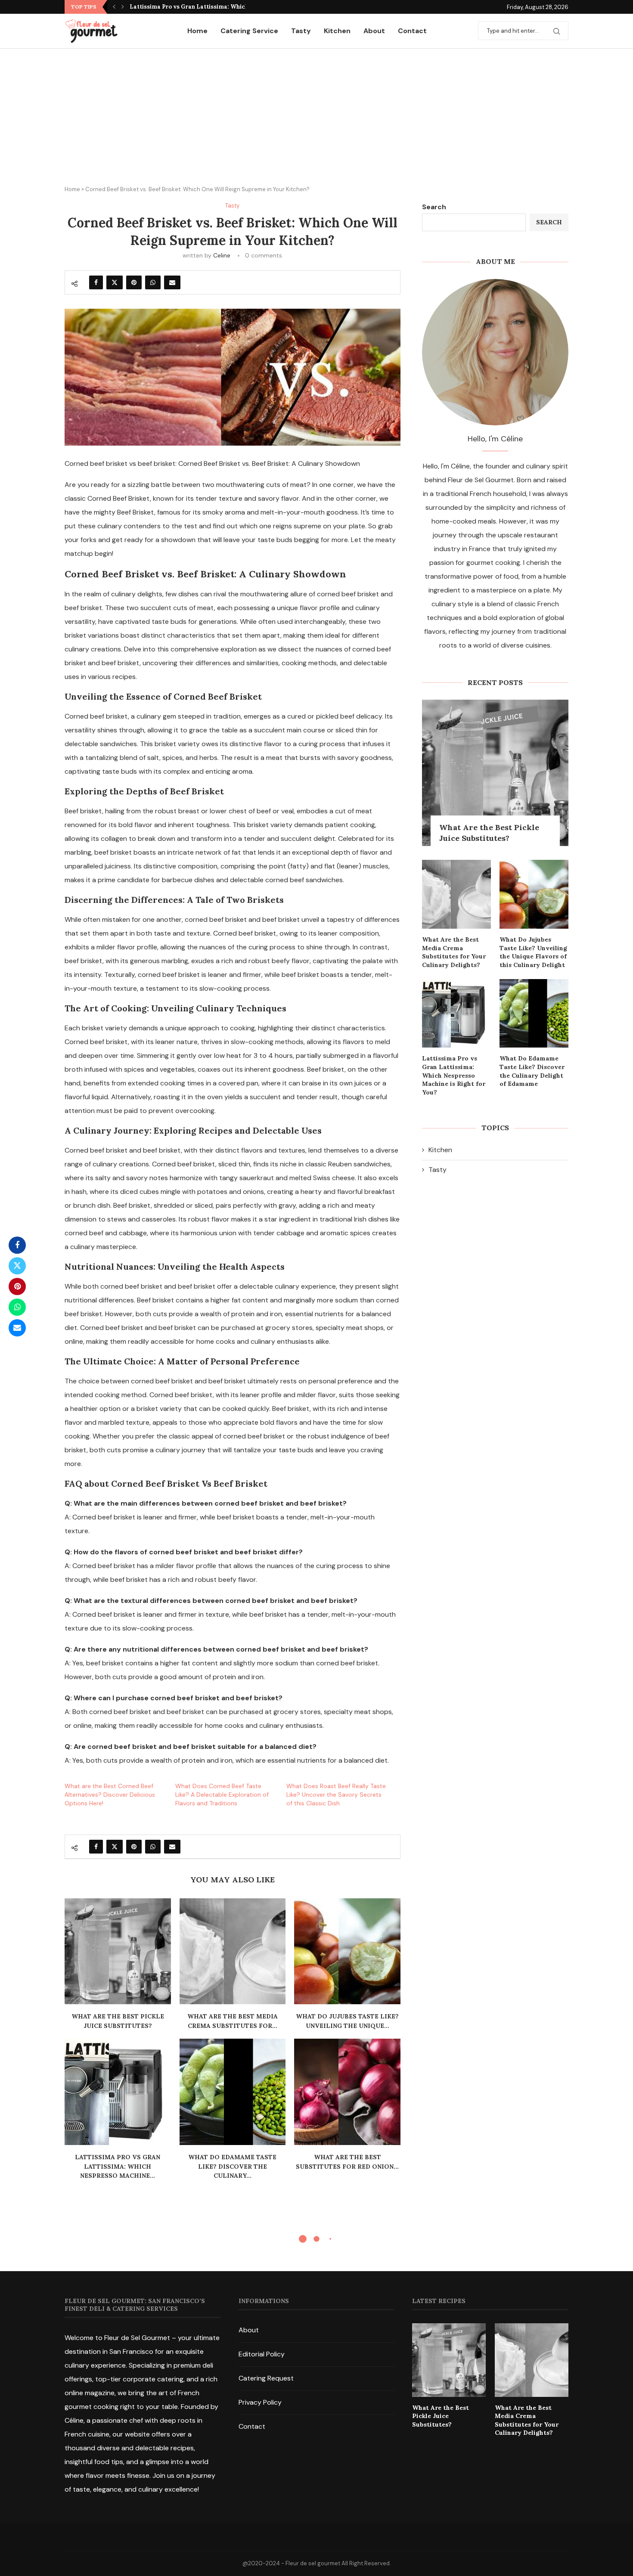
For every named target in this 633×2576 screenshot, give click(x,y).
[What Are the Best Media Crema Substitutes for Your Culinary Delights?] (233, 1951)
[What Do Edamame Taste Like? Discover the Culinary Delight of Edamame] (233, 2092)
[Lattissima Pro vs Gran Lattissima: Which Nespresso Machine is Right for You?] (118, 2092)
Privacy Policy (260, 2402)
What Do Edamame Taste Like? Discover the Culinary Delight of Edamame (532, 1071)
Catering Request (266, 2378)
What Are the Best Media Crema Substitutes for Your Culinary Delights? (454, 952)
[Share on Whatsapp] (153, 282)
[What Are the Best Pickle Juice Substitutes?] (118, 1951)
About (374, 31)
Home (197, 31)
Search (434, 207)
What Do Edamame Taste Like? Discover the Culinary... (232, 2166)
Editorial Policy (262, 2354)
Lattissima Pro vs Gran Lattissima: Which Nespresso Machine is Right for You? (454, 1075)
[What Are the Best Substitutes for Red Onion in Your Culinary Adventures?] (347, 2092)
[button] (114, 7)
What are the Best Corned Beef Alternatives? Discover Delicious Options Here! (110, 1795)
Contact (412, 31)
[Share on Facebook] (96, 282)
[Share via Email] (172, 282)
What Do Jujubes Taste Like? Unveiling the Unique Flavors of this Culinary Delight (533, 952)
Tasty (301, 31)
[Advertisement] (316, 113)
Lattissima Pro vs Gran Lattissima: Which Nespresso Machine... (220, 7)
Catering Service (249, 31)
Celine (222, 255)
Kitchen (337, 31)
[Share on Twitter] (115, 282)
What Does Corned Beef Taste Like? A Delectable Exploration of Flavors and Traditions (222, 1795)
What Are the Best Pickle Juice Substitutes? (489, 833)
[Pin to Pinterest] (134, 282)
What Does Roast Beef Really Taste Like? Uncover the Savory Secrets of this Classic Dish (336, 1795)
